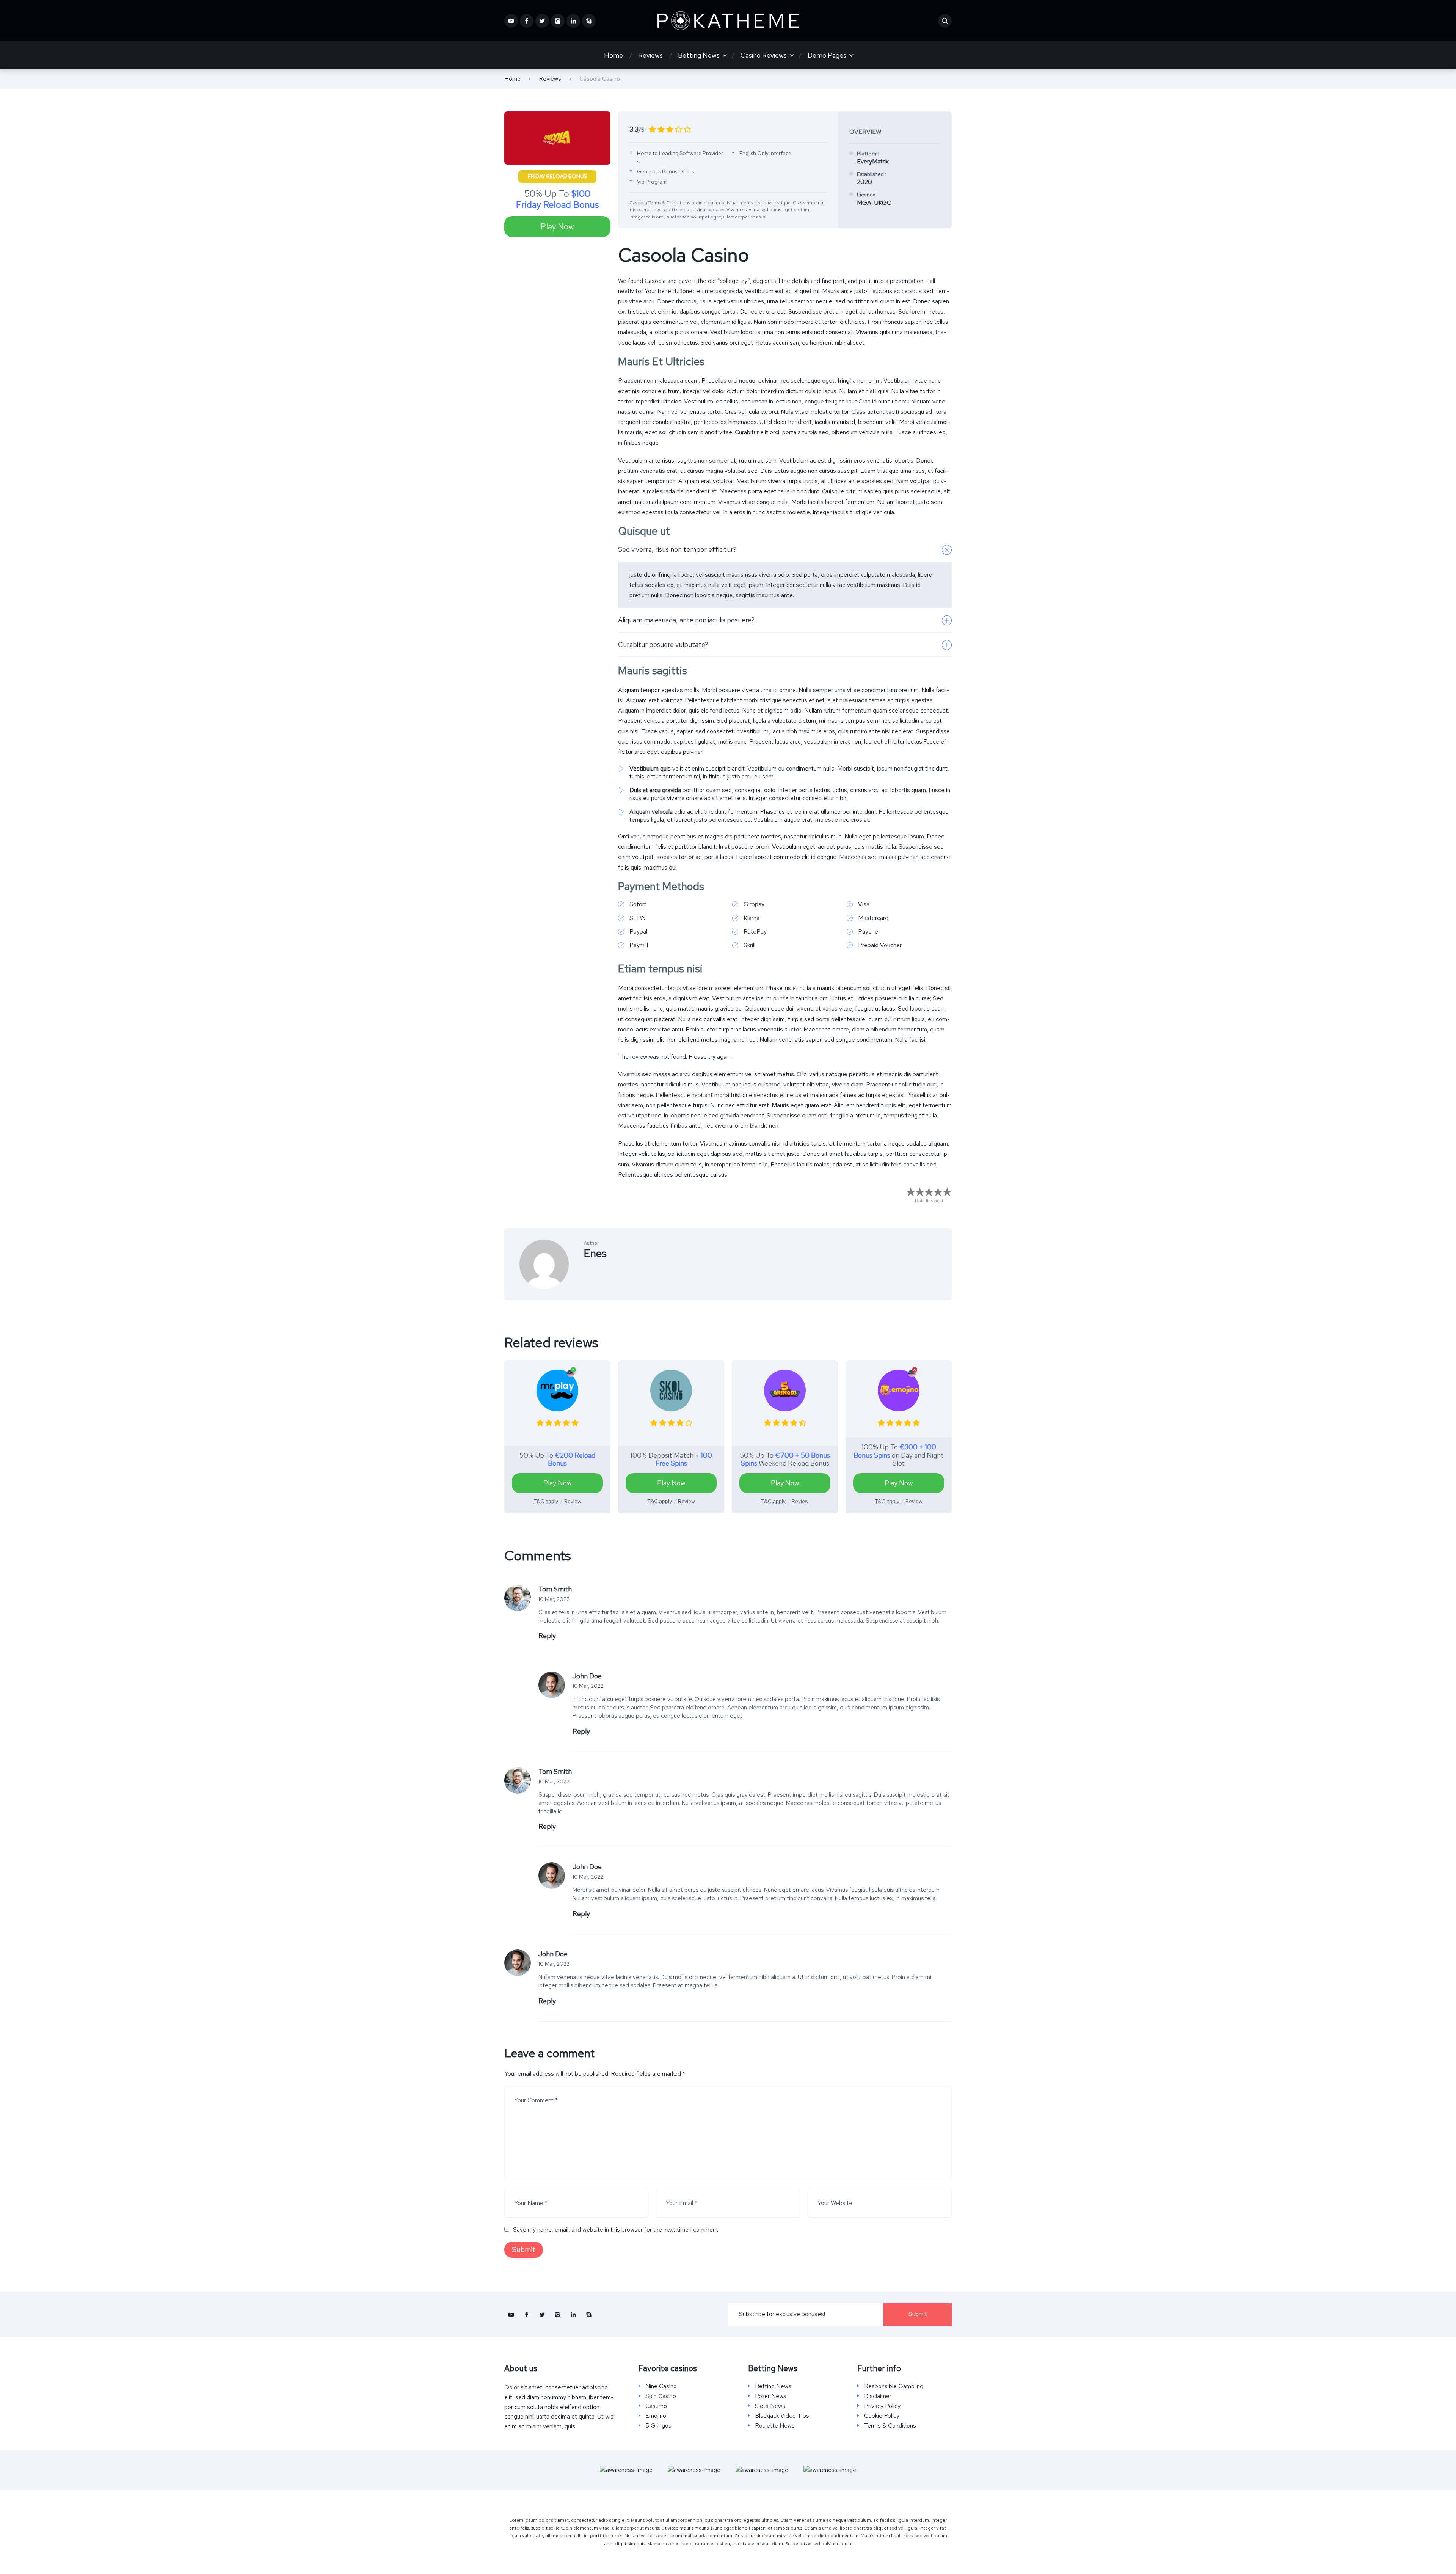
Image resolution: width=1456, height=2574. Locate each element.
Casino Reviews (764, 55)
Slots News (770, 2406)
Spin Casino (661, 2396)
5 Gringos (658, 2426)
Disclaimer (878, 2396)
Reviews (650, 55)
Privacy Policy (882, 2406)
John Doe (587, 1676)
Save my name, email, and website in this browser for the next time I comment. (616, 2229)
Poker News (771, 2396)
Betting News (699, 55)
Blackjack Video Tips (782, 2416)
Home (613, 55)
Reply (547, 1636)
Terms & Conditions (890, 2426)
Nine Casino (661, 2386)
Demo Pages (827, 55)
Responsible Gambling (894, 2386)
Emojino (656, 2416)
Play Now (557, 227)
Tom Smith (555, 1589)
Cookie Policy (882, 2416)
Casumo (656, 2406)
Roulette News (775, 2426)
